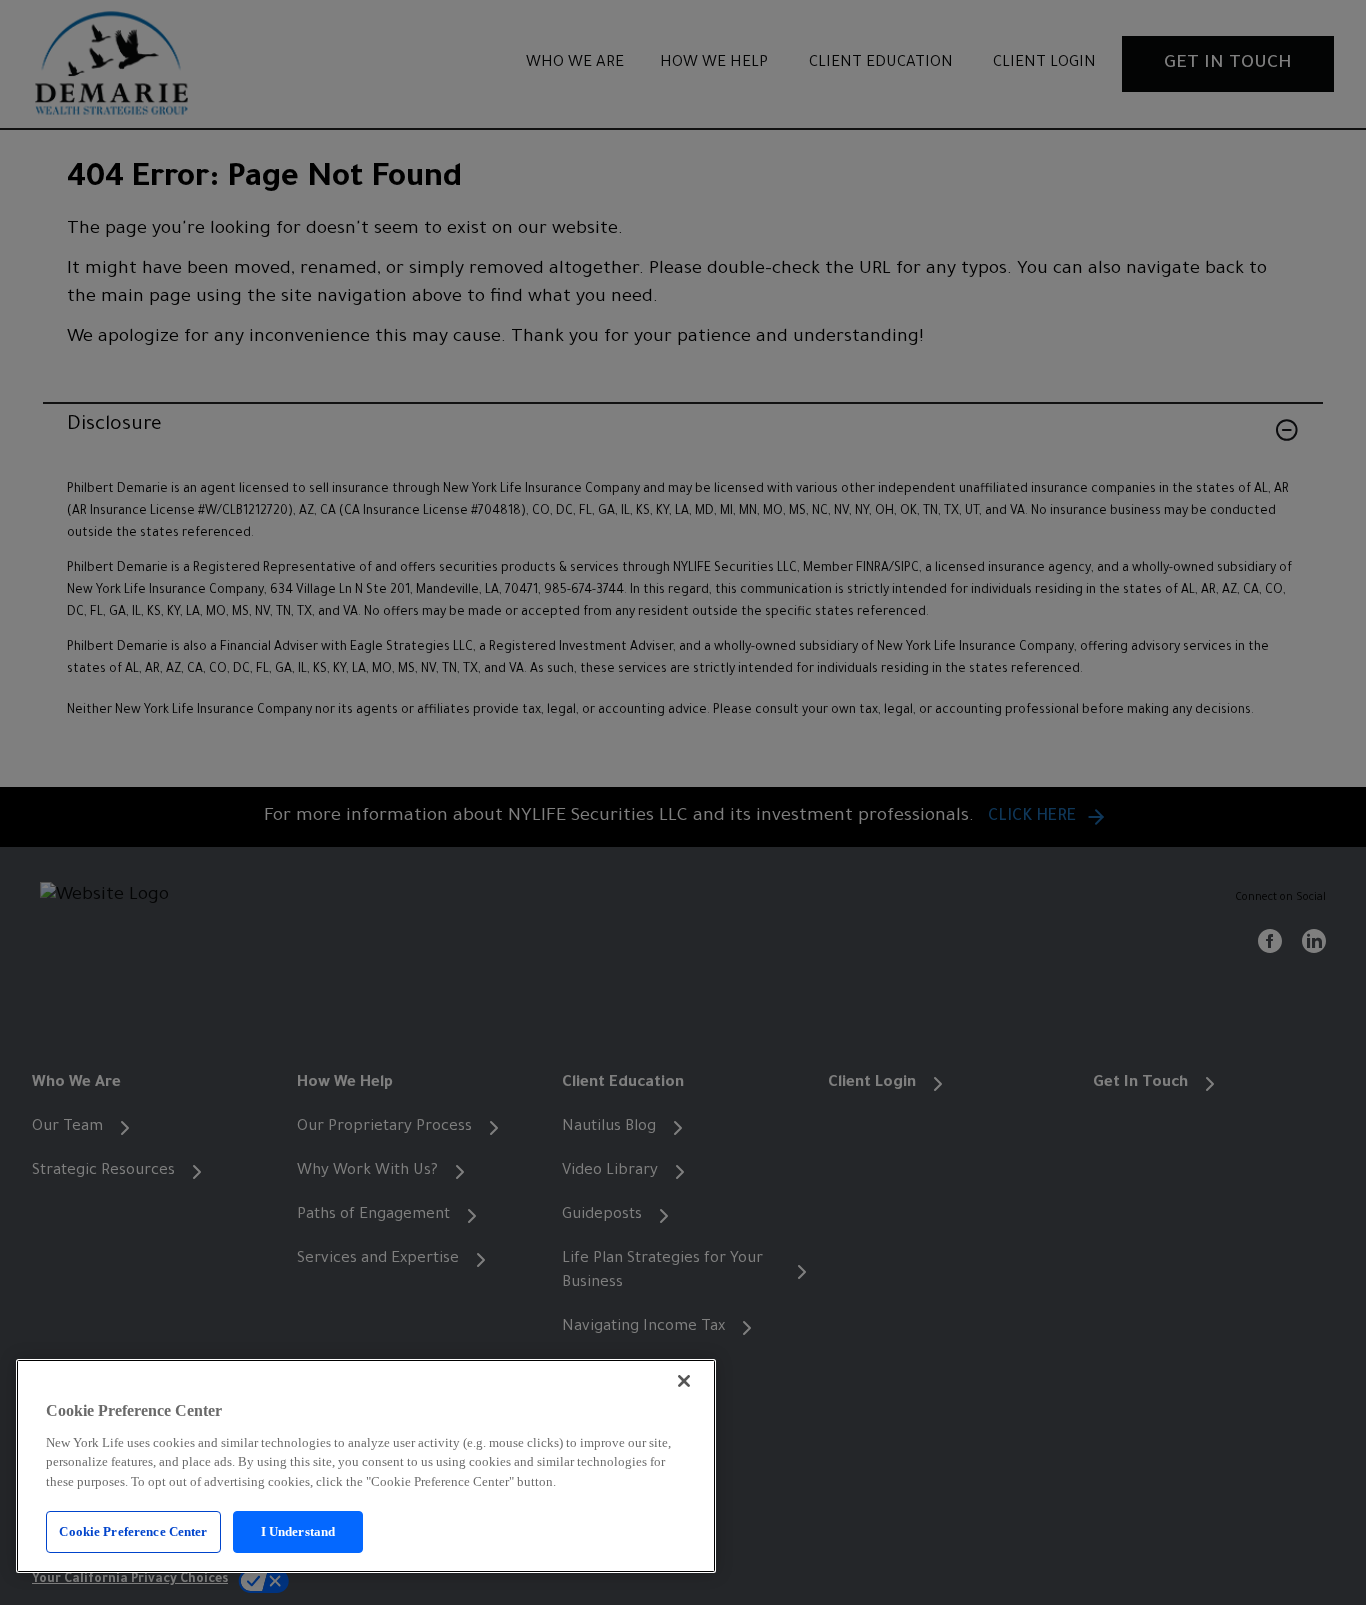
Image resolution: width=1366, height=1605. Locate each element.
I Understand (298, 1531)
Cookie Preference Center (133, 1531)
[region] (366, 1466)
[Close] (684, 1381)
